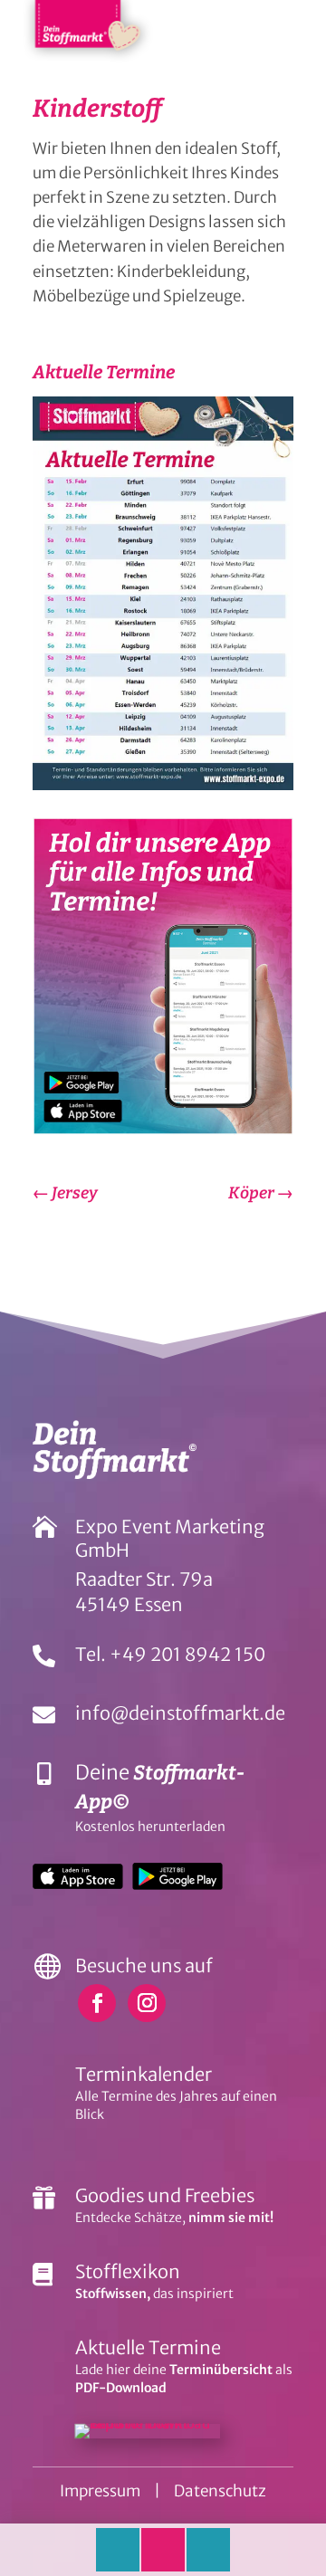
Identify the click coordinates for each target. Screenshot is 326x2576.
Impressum (100, 2491)
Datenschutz (220, 2491)
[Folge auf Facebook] (97, 2003)
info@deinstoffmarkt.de (180, 1713)
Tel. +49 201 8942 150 (170, 1654)
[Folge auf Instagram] (147, 2003)
